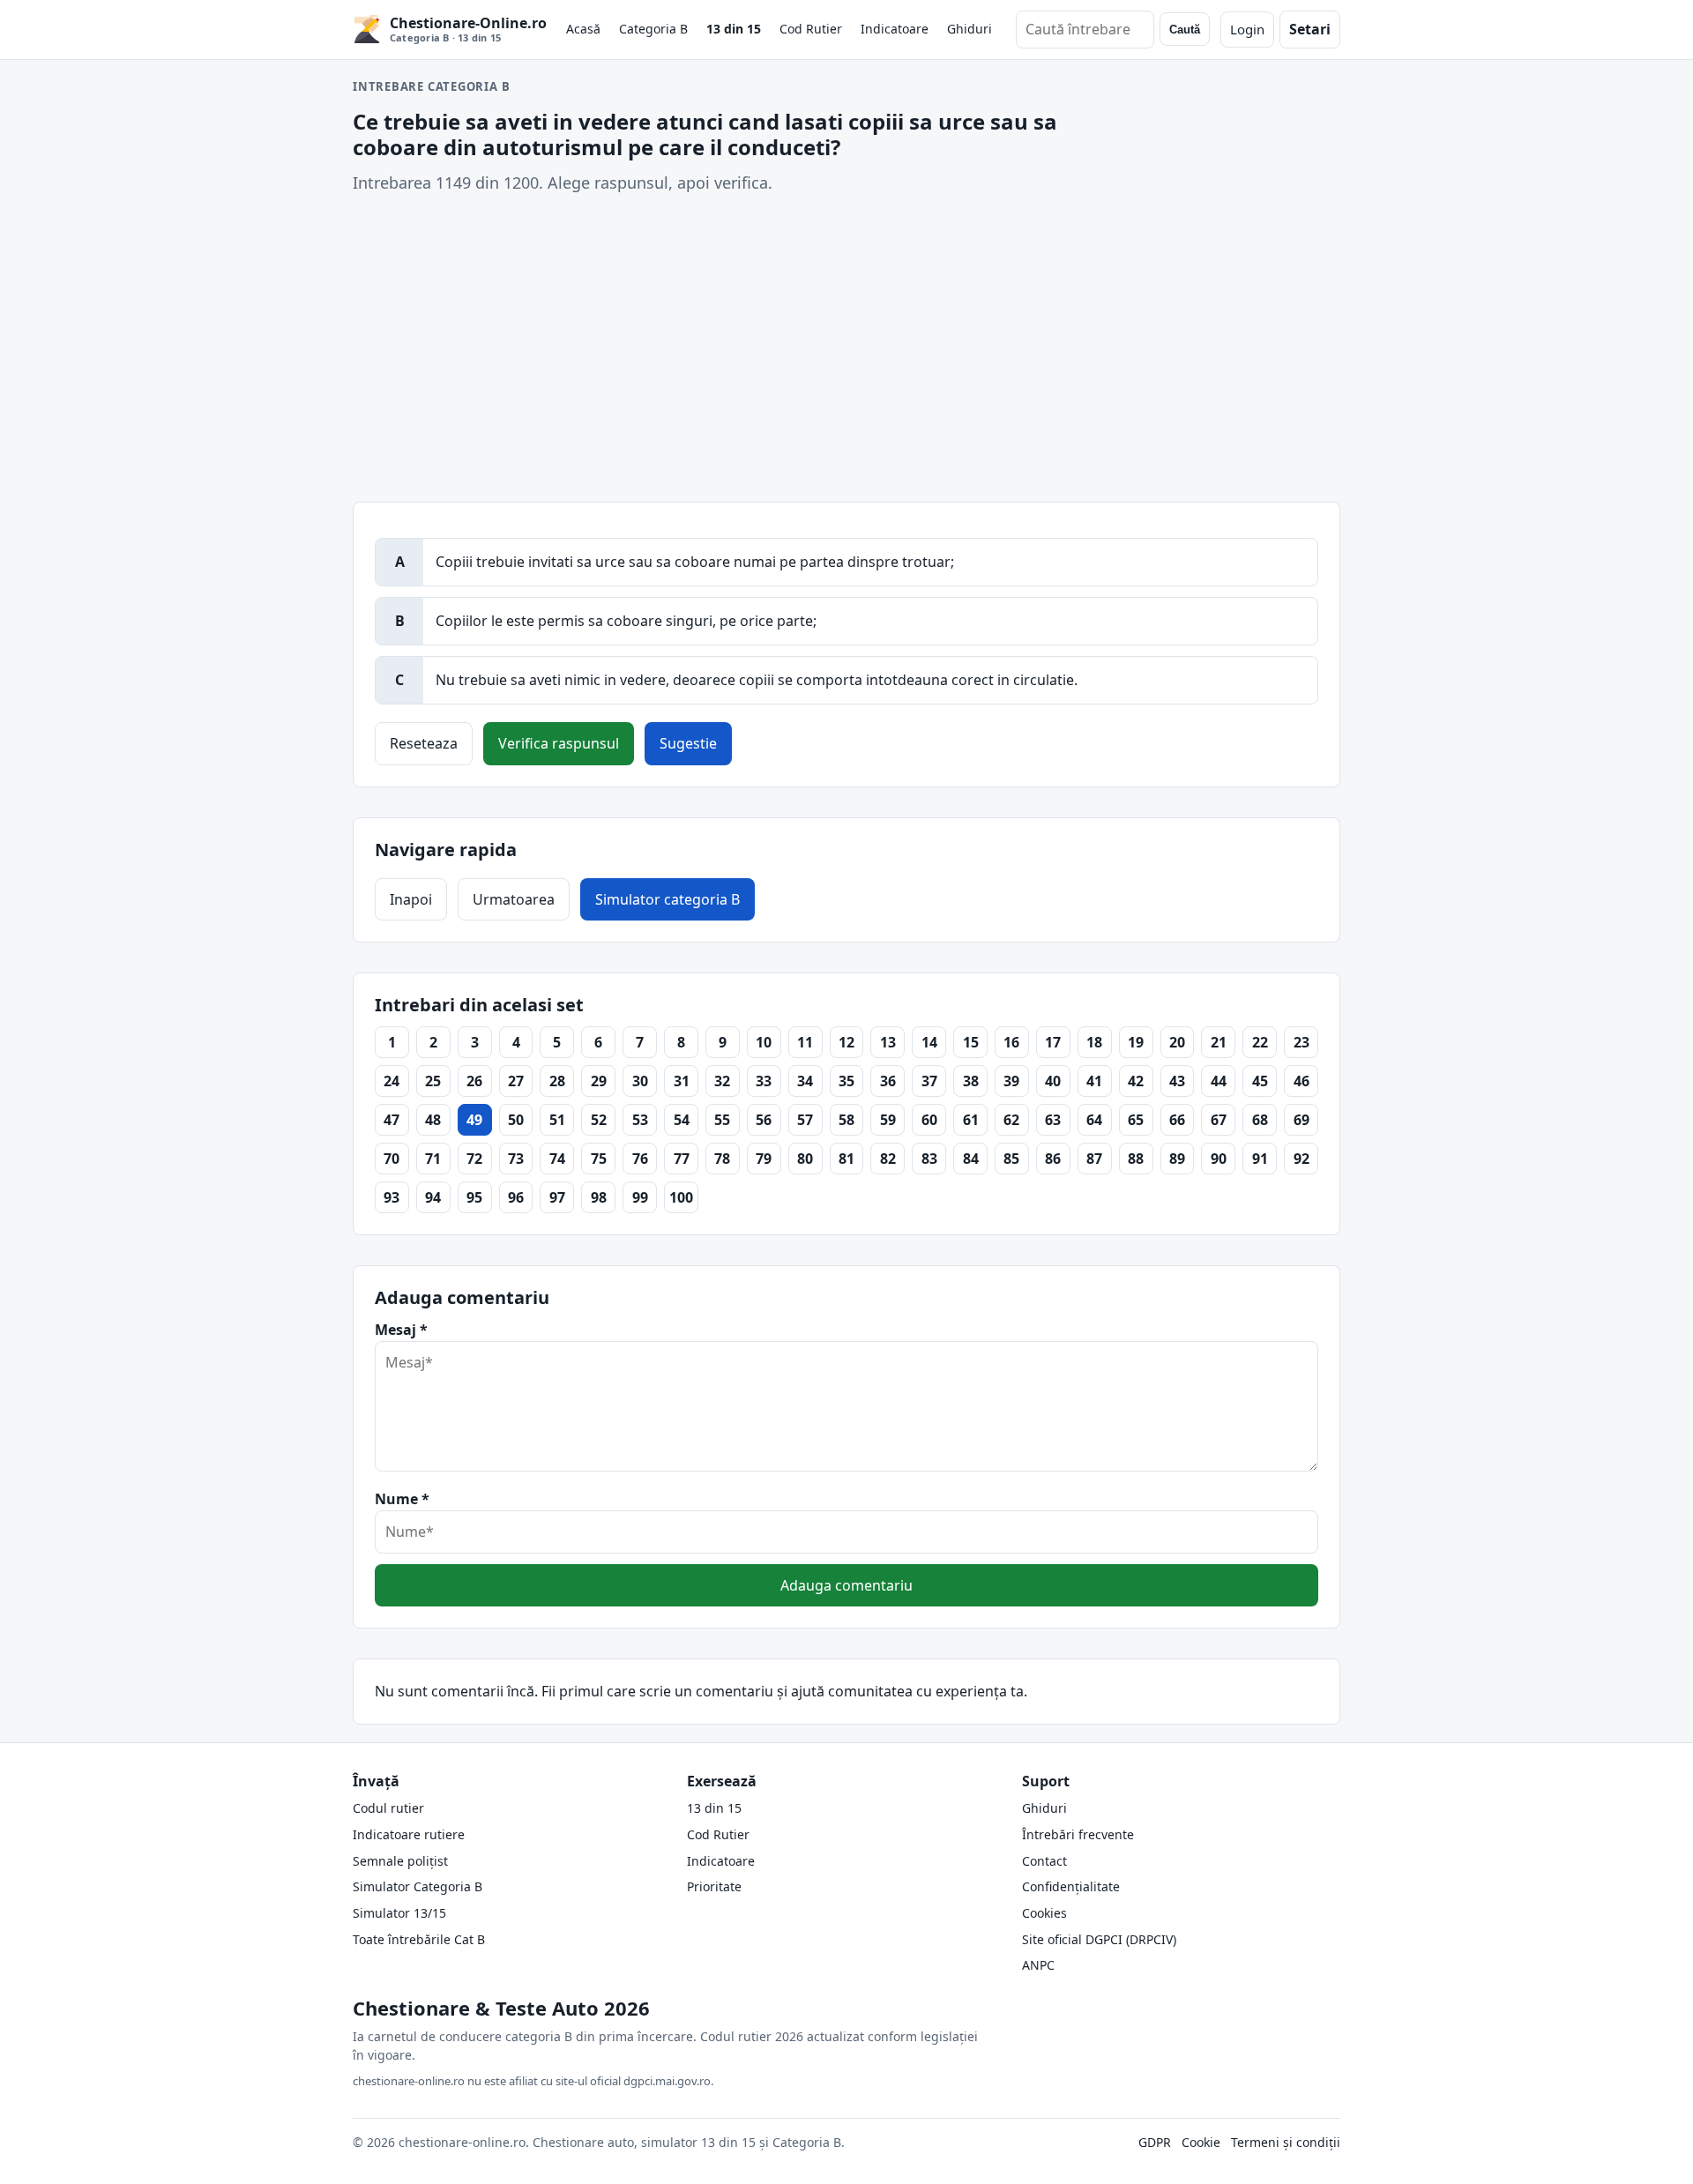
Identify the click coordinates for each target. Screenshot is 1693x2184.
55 (722, 1120)
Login (1247, 29)
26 (474, 1081)
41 (1094, 1081)
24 (392, 1081)
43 (1177, 1081)
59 (888, 1120)
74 (557, 1159)
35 (846, 1081)
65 (1136, 1120)
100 (681, 1197)
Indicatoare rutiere (409, 1834)
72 (474, 1159)
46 (1301, 1081)
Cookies (1044, 1913)
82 (888, 1159)
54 (682, 1120)
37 (929, 1081)
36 (888, 1081)
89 (1177, 1159)
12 (846, 1042)
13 (888, 1042)
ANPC (1038, 1965)
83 (929, 1159)
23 (1301, 1042)
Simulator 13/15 (399, 1913)
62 (1011, 1120)
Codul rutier (388, 1808)
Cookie (1201, 2142)
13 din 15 (734, 29)
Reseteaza (424, 743)
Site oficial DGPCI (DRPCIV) (1099, 1939)
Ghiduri (970, 29)
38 (971, 1081)
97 (557, 1197)
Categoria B (653, 29)
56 (764, 1120)
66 (1177, 1120)
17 (1053, 1042)
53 (640, 1120)
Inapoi (411, 899)
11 (805, 1042)
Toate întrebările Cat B (419, 1939)
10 (764, 1042)
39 (1011, 1081)
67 (1219, 1120)
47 (392, 1120)
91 (1260, 1159)
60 (929, 1120)
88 (1136, 1159)
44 (1219, 1081)
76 (640, 1159)
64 (1094, 1120)
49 (474, 1120)
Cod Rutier (811, 29)
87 (1094, 1159)
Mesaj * (401, 1330)
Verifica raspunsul (559, 743)
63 (1053, 1120)
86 (1053, 1159)
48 (433, 1120)
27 (516, 1081)
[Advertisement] (846, 348)
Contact (1044, 1861)
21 (1219, 1042)
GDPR (1155, 2142)
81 (846, 1159)
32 (722, 1081)
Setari (1310, 29)
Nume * (402, 1499)
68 (1260, 1120)
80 (805, 1159)
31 (682, 1081)
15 (971, 1042)
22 (1260, 1042)
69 (1301, 1120)
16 (1011, 1042)
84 (971, 1159)
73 (516, 1159)
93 (392, 1197)
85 (1011, 1159)
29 (599, 1081)
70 (392, 1159)
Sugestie (688, 743)
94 (433, 1197)
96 (516, 1197)
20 (1177, 1042)
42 (1136, 1081)
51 (557, 1120)
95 (474, 1197)
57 (805, 1120)
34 (805, 1081)
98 (599, 1197)
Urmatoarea (514, 899)
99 (640, 1197)
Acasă (583, 29)
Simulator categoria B (668, 899)
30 (640, 1081)
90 (1219, 1159)
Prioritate (714, 1886)
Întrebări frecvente (1078, 1834)
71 (433, 1159)
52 (599, 1120)
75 (599, 1159)
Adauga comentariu (846, 1585)
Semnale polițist (400, 1861)
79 (764, 1159)
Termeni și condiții (1286, 2142)
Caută (1185, 30)
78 (722, 1159)
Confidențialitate (1071, 1886)
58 (846, 1120)
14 (929, 1042)
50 (516, 1120)
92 (1301, 1159)
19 (1136, 1042)
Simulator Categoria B (418, 1886)
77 (682, 1159)
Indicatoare (895, 29)
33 (764, 1081)
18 (1094, 1042)
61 (971, 1120)
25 (433, 1081)
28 (557, 1081)
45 (1260, 1081)
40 (1053, 1081)
